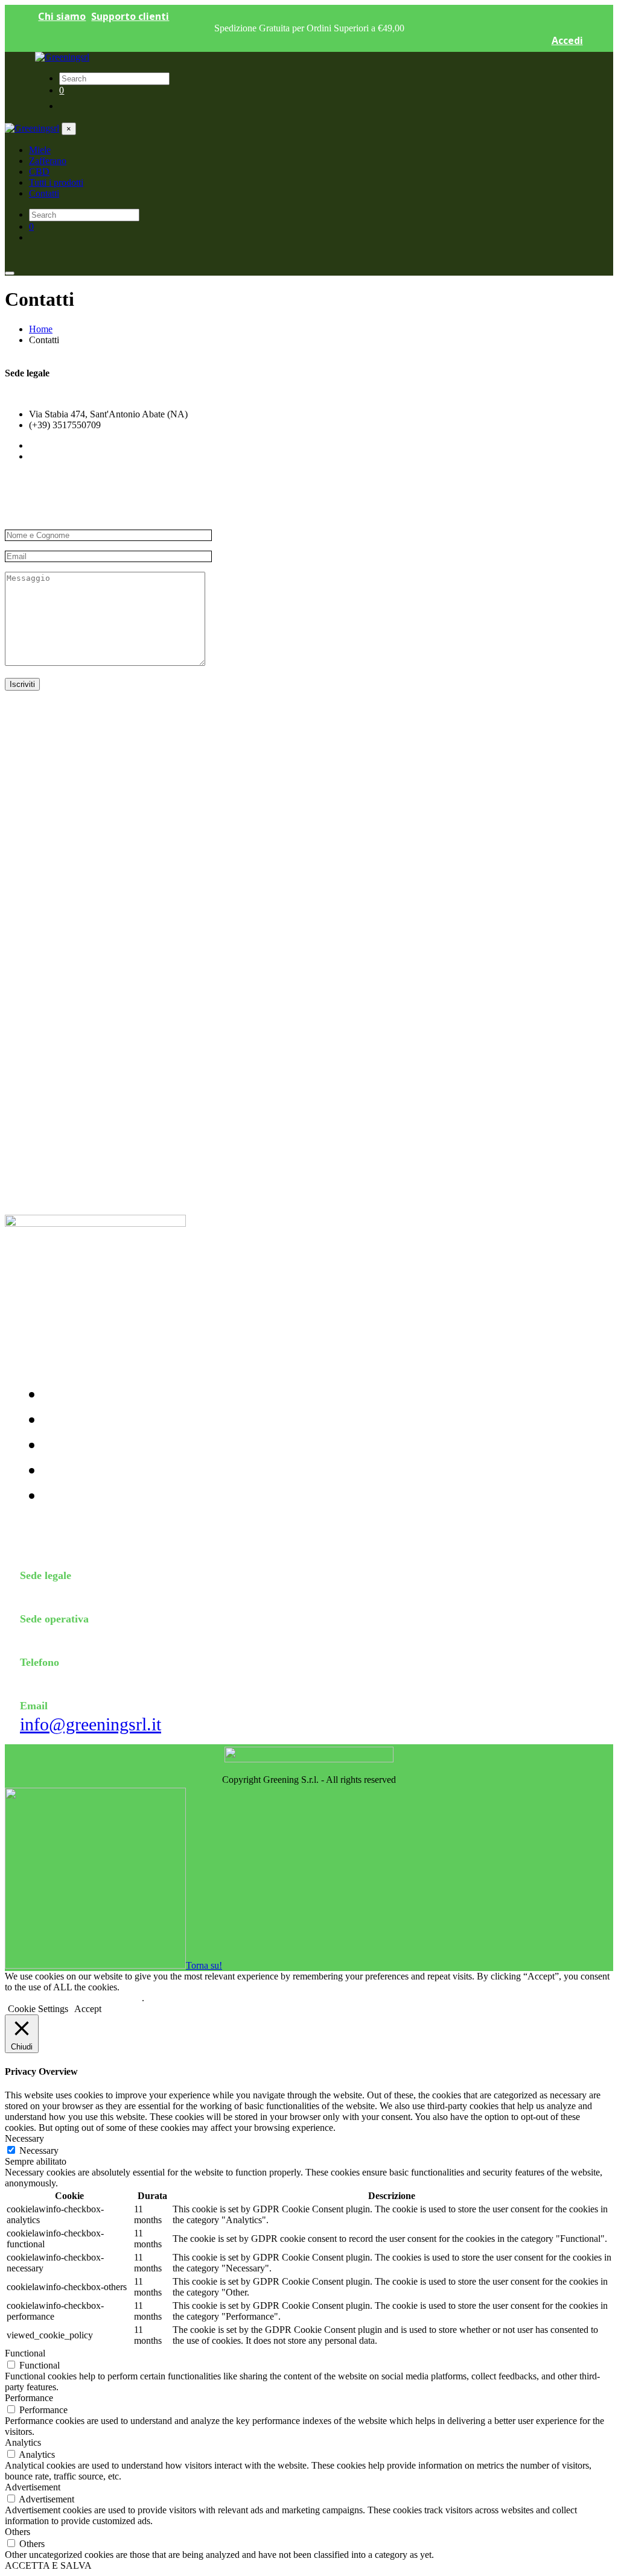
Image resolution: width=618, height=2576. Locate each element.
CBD (55, 1448)
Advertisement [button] (33, 2487)
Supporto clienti (130, 16)
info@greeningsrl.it (91, 1724)
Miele (57, 1397)
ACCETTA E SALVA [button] (48, 2565)
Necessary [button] (24, 2138)
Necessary (39, 2150)
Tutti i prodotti (76, 1473)
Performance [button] (29, 2398)
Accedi (567, 40)
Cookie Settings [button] (38, 2009)
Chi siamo (62, 16)
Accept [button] (88, 2009)
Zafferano (65, 1422)
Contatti (62, 1498)
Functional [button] (25, 2353)
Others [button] (18, 2532)
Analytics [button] (23, 2442)
